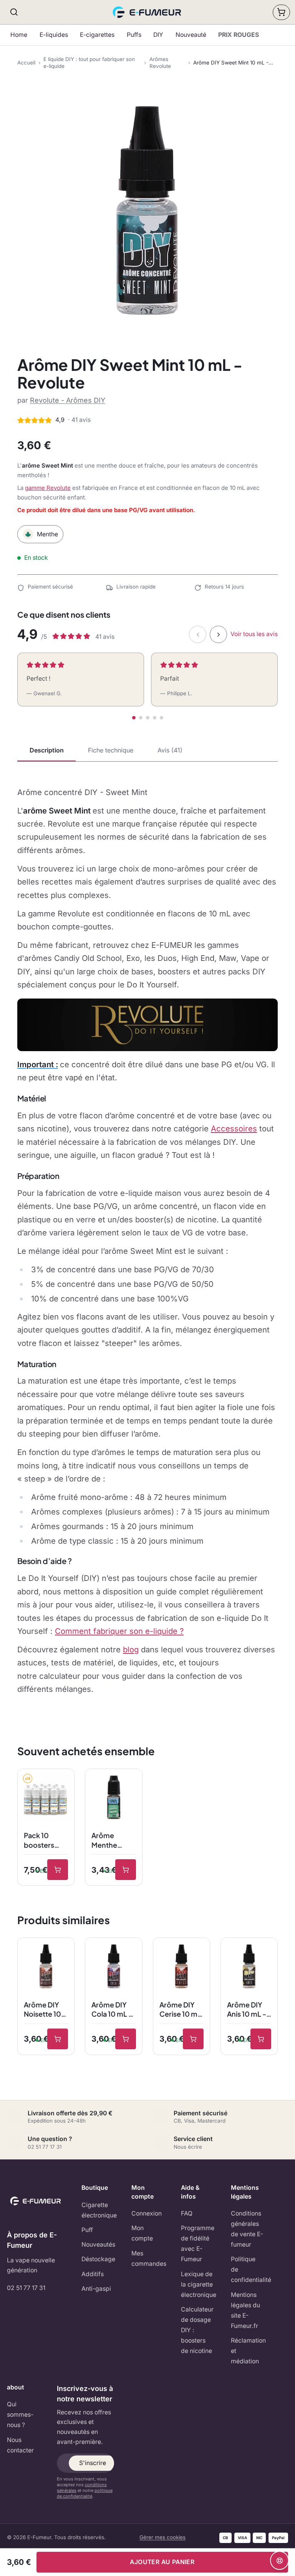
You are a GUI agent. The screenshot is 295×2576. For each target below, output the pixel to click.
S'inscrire (93, 2463)
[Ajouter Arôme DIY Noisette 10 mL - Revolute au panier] (58, 2039)
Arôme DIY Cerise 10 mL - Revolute (180, 2010)
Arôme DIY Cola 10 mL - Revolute (112, 2010)
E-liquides (54, 35)
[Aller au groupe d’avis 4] (155, 718)
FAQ (187, 2213)
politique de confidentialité (85, 2493)
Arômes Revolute (160, 63)
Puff (87, 2230)
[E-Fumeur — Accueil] (148, 12)
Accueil (26, 63)
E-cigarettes (97, 35)
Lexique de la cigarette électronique (199, 2284)
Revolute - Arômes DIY (68, 400)
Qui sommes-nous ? (20, 2415)
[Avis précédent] (198, 634)
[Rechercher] (14, 12)
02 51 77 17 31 (26, 2288)
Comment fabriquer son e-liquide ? (119, 1631)
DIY (158, 35)
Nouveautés (98, 2244)
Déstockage (98, 2259)
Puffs (134, 35)
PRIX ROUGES (239, 35)
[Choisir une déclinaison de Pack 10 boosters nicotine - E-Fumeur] (58, 1870)
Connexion (147, 2213)
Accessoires (234, 1128)
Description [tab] (47, 750)
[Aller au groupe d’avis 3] (148, 718)
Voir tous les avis (254, 634)
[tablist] (147, 751)
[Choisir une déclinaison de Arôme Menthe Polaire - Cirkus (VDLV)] (126, 1870)
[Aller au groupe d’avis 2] (141, 718)
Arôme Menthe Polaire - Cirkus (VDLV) (105, 1840)
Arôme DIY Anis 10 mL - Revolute (247, 2010)
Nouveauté (191, 35)
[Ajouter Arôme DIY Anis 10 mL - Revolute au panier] (261, 2039)
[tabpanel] (147, 1241)
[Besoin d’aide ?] (279, 2560)
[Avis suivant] (218, 634)
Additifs (93, 2274)
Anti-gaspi (96, 2289)
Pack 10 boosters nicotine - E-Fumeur (45, 1840)
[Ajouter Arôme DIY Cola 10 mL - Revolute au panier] (126, 2039)
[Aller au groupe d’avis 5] (162, 718)
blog (131, 1649)
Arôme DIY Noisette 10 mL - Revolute (42, 2010)
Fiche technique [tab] (111, 750)
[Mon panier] (281, 12)
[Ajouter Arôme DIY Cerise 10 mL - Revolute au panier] (193, 2039)
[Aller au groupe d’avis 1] (134, 718)
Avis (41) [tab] (170, 750)
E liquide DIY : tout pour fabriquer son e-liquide (89, 63)
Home (19, 35)
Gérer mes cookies (162, 2537)
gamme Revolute (48, 488)
